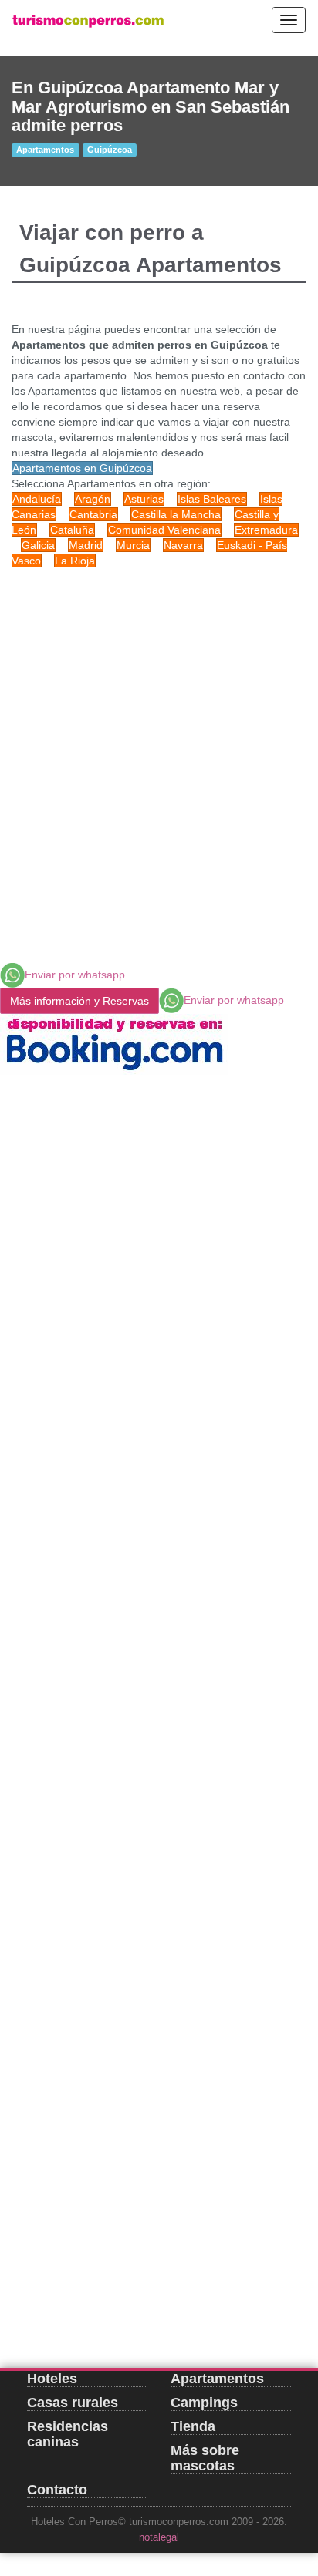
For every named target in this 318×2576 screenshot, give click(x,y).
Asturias (144, 499)
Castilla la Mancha (176, 514)
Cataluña (72, 530)
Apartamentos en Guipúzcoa (82, 468)
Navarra (183, 545)
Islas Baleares (212, 499)
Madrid (86, 545)
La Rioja (75, 561)
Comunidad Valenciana (164, 530)
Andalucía (37, 499)
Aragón (93, 499)
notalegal (159, 2537)
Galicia (38, 545)
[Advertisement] (159, 742)
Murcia (133, 545)
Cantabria (93, 514)
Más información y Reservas (79, 1001)
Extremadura (266, 530)
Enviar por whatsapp (75, 975)
